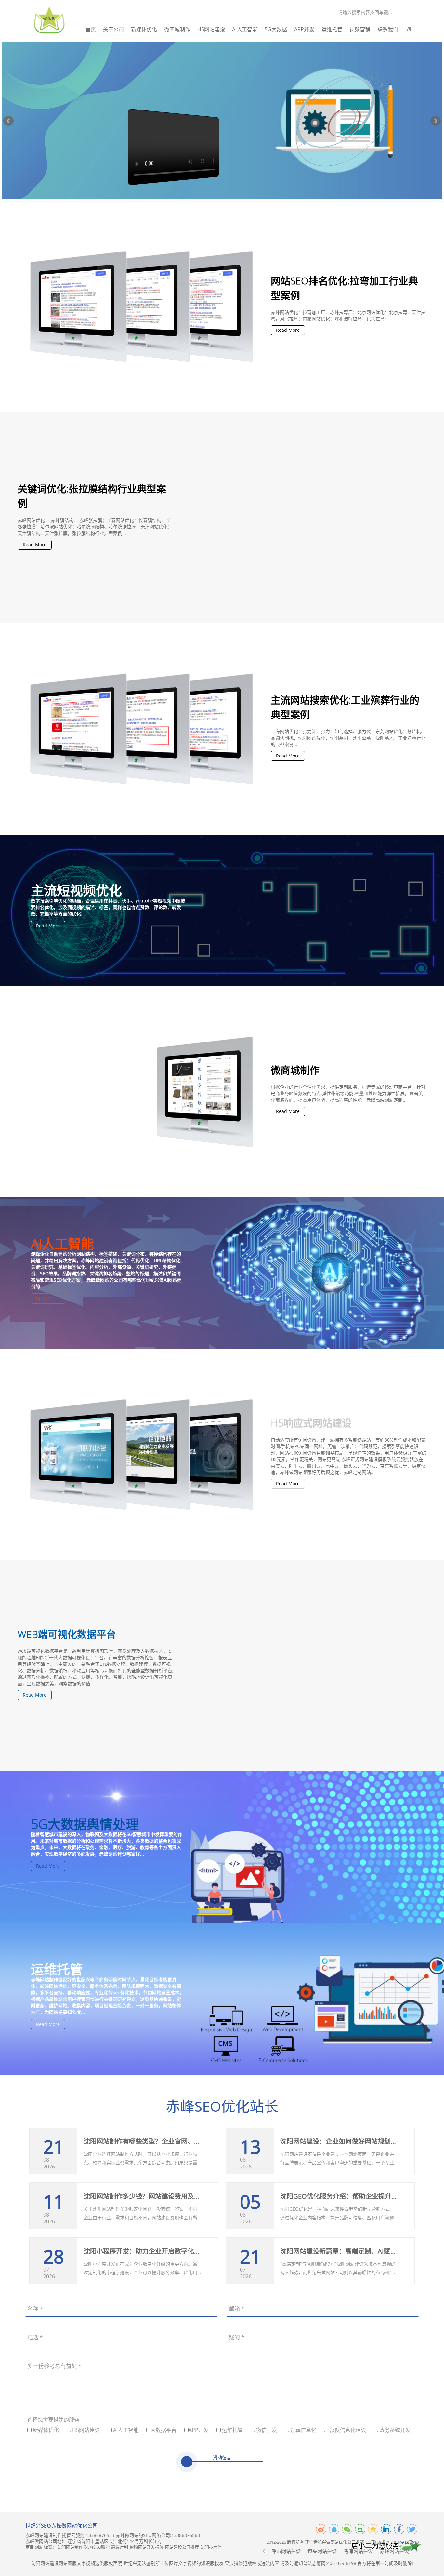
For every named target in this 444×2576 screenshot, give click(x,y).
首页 (91, 29)
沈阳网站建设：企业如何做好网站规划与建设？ (348, 2141)
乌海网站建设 (358, 2551)
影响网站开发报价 (147, 2547)
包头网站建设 (322, 2551)
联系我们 (388, 29)
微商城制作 (177, 29)
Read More (288, 330)
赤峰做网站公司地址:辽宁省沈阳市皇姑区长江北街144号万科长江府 (94, 2541)
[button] (264, 2551)
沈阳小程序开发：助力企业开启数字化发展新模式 (155, 2251)
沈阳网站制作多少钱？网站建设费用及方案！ (149, 2196)
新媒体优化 (144, 29)
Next (436, 121)
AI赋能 (103, 2547)
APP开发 (304, 29)
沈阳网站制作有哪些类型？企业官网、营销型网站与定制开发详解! (179, 2141)
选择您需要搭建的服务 (53, 2420)
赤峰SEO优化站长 (222, 2106)
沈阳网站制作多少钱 (77, 2547)
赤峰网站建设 (394, 2551)
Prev (8, 121)
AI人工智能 (245, 29)
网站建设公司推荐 (182, 2547)
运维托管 (332, 29)
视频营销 (360, 29)
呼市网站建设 (286, 2551)
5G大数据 (276, 29)
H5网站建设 (211, 29)
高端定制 (120, 2547)
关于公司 (113, 29)
